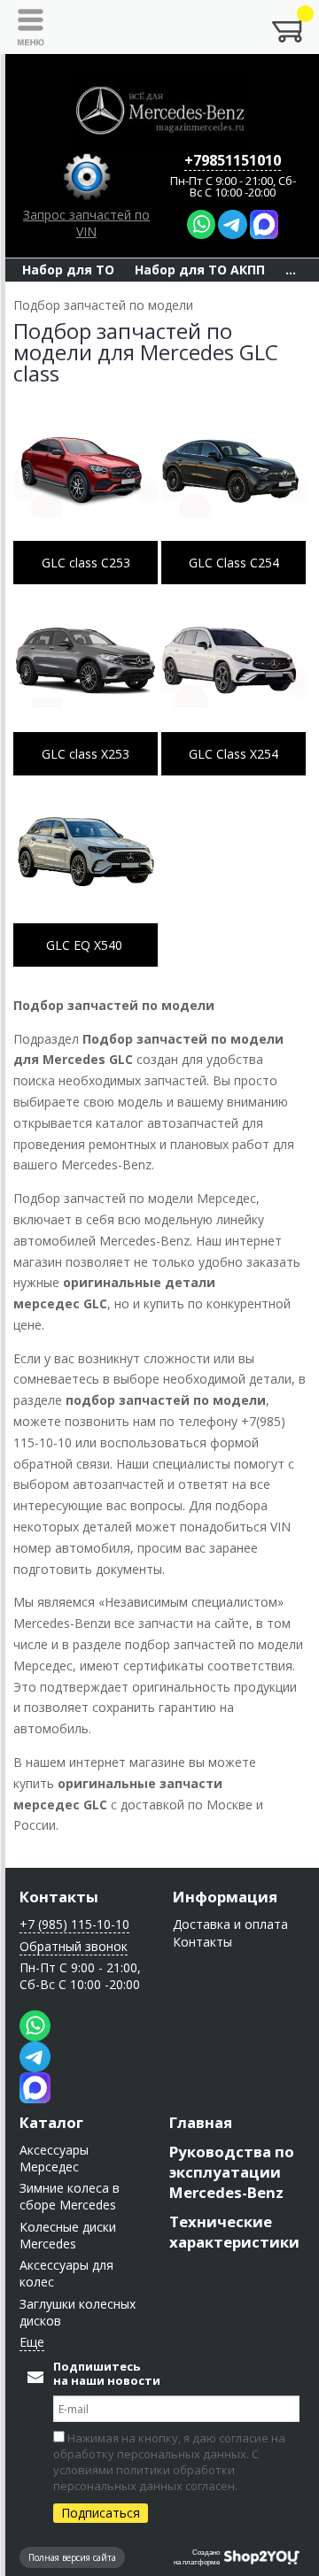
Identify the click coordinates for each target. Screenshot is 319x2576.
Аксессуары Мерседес (54, 2158)
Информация (225, 1897)
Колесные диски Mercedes (68, 2235)
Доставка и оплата (230, 1924)
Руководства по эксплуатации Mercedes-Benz (232, 2172)
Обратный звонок (74, 1946)
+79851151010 (233, 160)
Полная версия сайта (72, 2557)
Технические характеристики (234, 2232)
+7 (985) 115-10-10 (74, 1924)
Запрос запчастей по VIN (86, 223)
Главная (201, 2122)
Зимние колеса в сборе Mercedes (70, 2196)
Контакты (59, 1897)
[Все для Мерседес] (159, 111)
